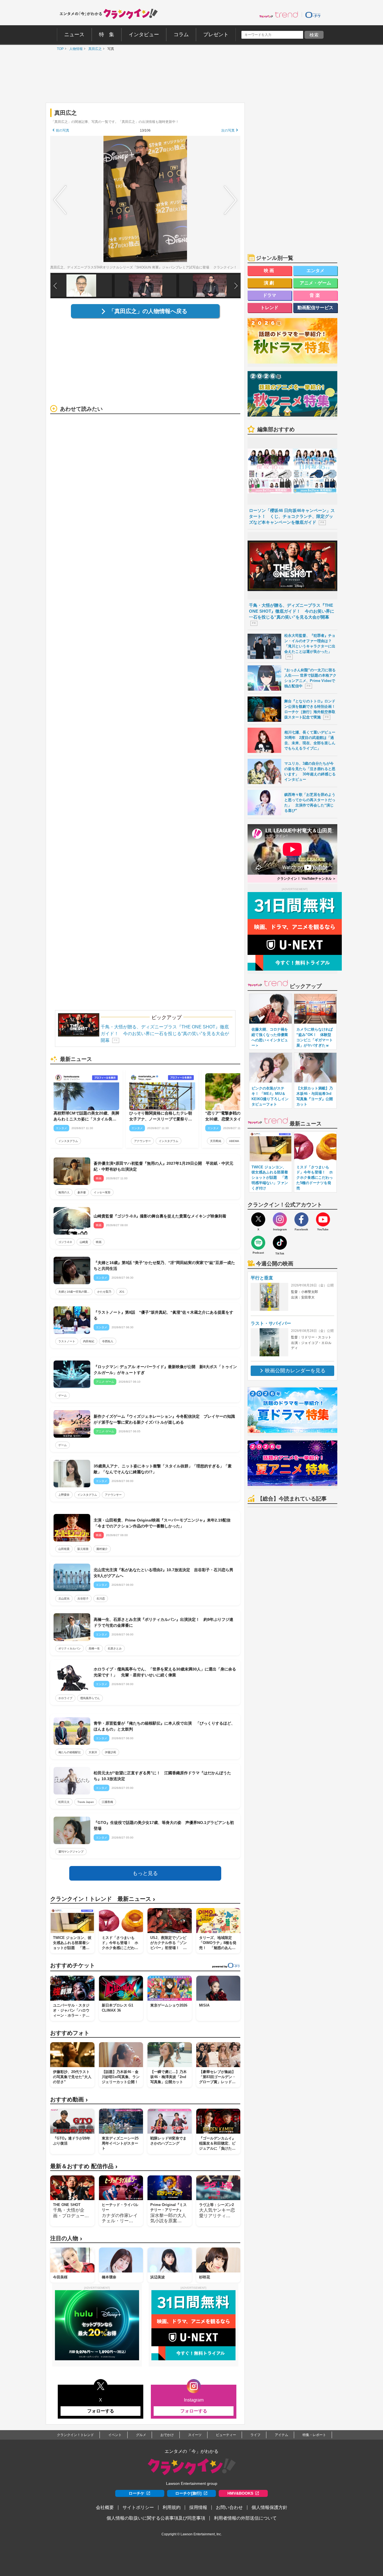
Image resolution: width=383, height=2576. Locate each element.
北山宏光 (64, 1599)
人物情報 (75, 49)
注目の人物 (66, 2238)
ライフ (255, 2435)
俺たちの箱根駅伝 (70, 1752)
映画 (99, 1242)
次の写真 (228, 130)
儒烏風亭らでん (90, 1698)
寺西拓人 (108, 1341)
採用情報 (198, 2507)
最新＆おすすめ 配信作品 (84, 2166)
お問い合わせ (229, 2507)
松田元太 (64, 1802)
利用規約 (172, 2507)
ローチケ (137, 2493)
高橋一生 (94, 1648)
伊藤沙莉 (110, 1752)
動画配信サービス (315, 308)
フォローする (101, 2411)
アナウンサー (142, 1141)
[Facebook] (301, 1219)
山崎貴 (84, 1242)
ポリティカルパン (70, 1648)
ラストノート (67, 1341)
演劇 (270, 283)
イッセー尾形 (102, 1192)
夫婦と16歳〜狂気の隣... (74, 1292)
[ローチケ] (313, 15)
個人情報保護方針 (269, 2507)
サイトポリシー (138, 2507)
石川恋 (101, 1599)
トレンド (269, 308)
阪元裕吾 (83, 1549)
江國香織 (107, 1802)
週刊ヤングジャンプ (71, 1852)
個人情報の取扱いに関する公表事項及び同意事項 (156, 2518)
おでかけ (167, 2435)
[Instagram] (280, 1219)
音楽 (315, 295)
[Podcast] (258, 1243)
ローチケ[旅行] (188, 2493)
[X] (258, 1219)
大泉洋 (93, 1752)
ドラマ (269, 295)
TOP (59, 49)
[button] (236, 286)
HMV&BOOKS (240, 2493)
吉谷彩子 (83, 1599)
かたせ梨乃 (104, 1292)
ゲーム (63, 1395)
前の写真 (63, 130)
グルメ (141, 2435)
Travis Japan (86, 1802)
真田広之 (94, 49)
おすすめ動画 (69, 2100)
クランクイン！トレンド (75, 2435)
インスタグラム (68, 1141)
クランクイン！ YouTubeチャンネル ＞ (306, 879)
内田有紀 (89, 1341)
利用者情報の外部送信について (245, 2518)
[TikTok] (280, 1243)
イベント (115, 2435)
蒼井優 (82, 1192)
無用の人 (64, 1192)
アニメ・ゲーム (315, 283)
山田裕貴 (64, 1549)
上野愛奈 (64, 1495)
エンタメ (315, 271)
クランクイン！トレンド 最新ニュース (103, 1899)
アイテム (282, 2435)
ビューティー (226, 2435)
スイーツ (195, 2435)
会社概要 (105, 2507)
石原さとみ (115, 1648)
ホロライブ (65, 1698)
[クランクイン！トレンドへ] (279, 15)
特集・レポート (314, 2435)
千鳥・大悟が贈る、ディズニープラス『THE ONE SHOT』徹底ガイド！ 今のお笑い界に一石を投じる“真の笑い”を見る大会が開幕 (165, 1034)
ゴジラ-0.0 (65, 1242)
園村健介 (102, 1549)
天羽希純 (216, 1141)
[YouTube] (323, 1219)
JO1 (122, 1292)
